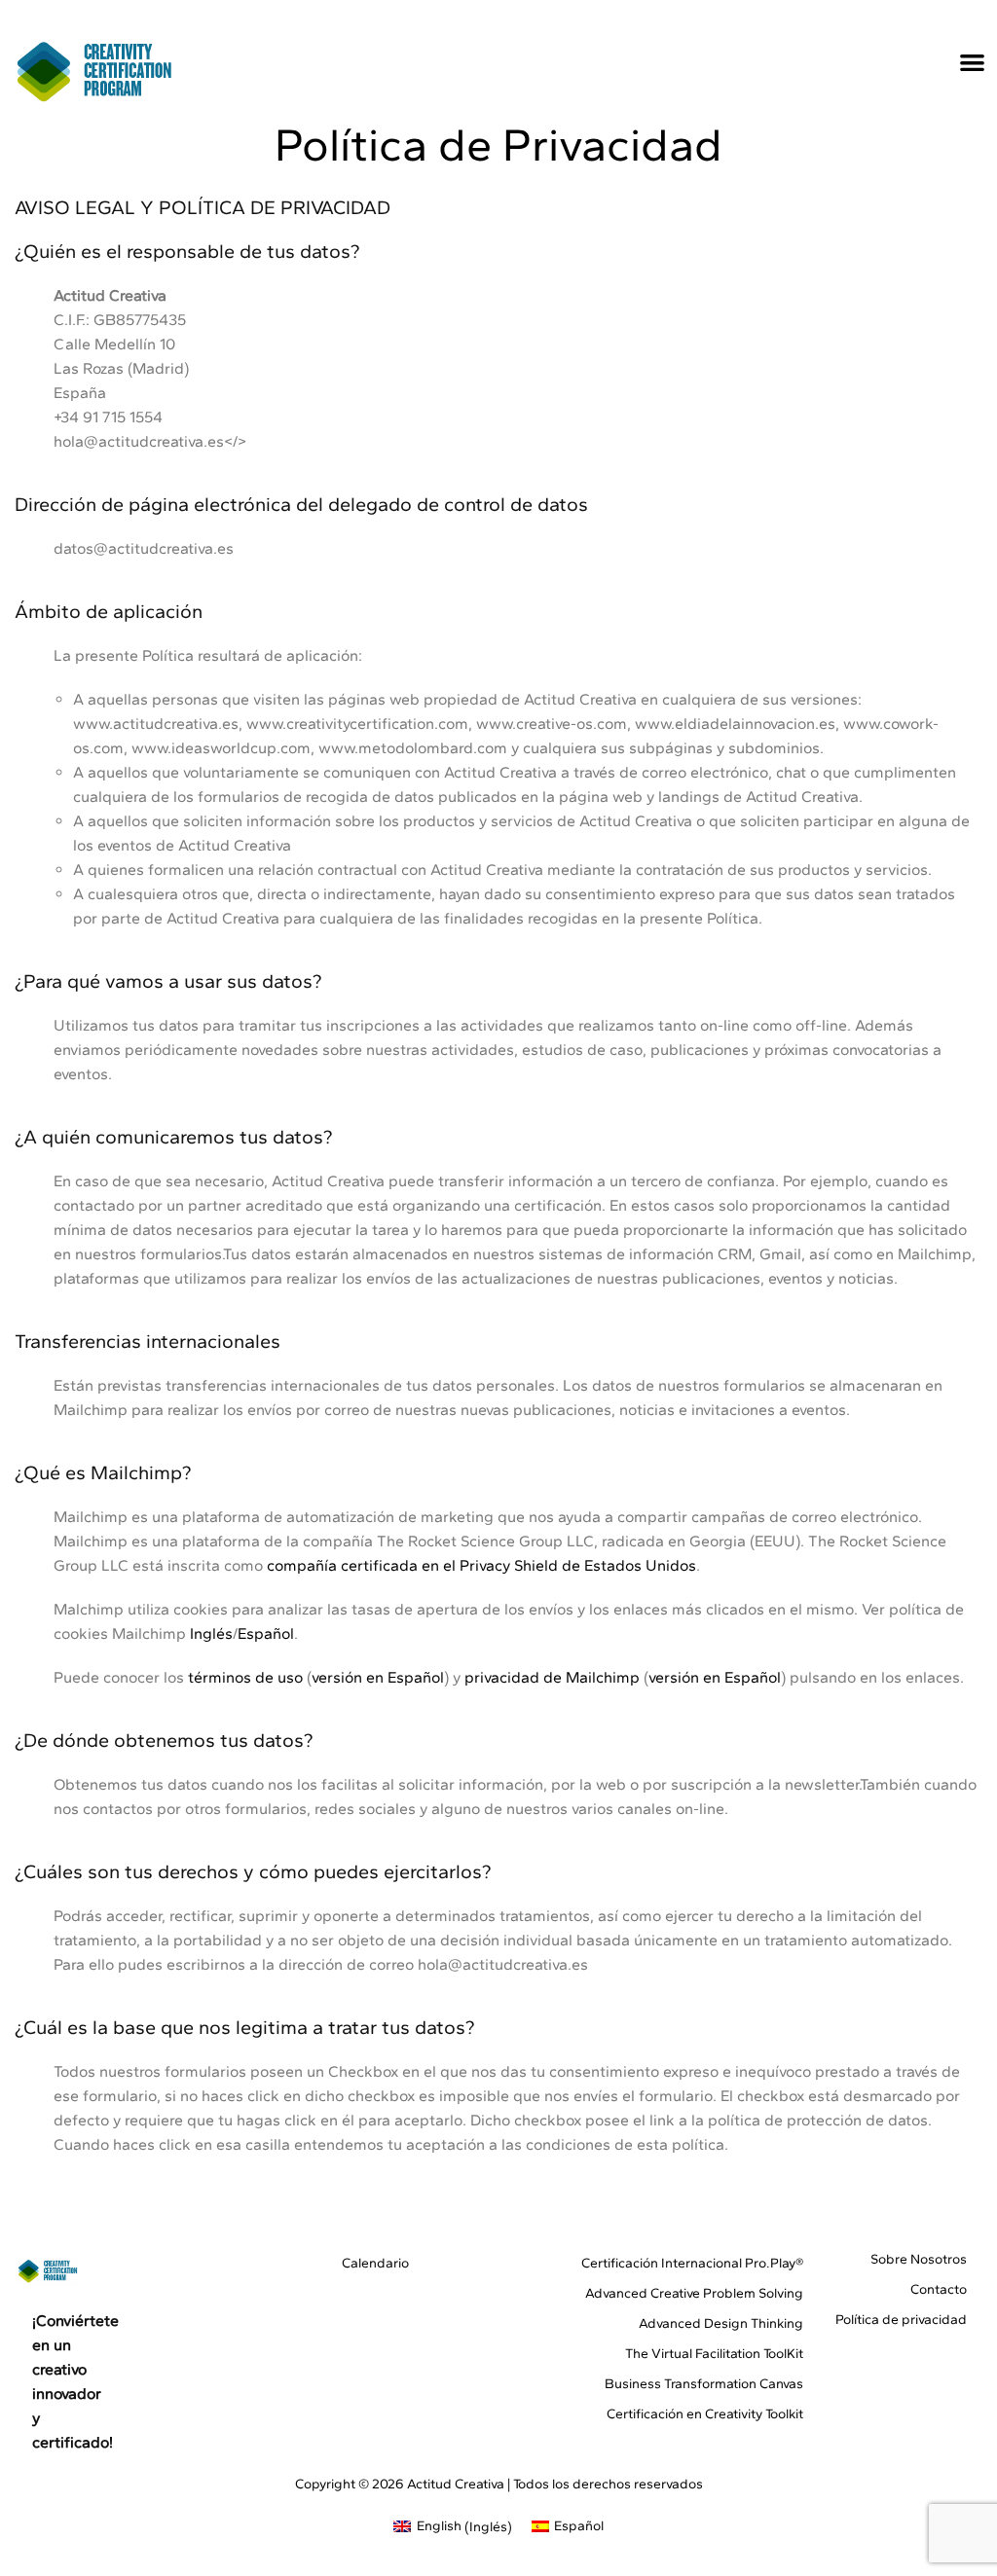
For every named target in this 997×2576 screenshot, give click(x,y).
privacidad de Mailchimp (552, 1677)
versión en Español (378, 1677)
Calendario (375, 2263)
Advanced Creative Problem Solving (694, 2293)
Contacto (939, 2289)
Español (266, 1633)
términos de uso (245, 1677)
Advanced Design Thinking (721, 2323)
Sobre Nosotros (919, 2259)
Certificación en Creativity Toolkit (705, 2414)
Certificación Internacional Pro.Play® (692, 2263)
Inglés (211, 1633)
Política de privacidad (901, 2320)
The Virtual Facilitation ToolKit (714, 2354)
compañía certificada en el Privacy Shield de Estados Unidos (481, 1565)
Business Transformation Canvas (704, 2384)
